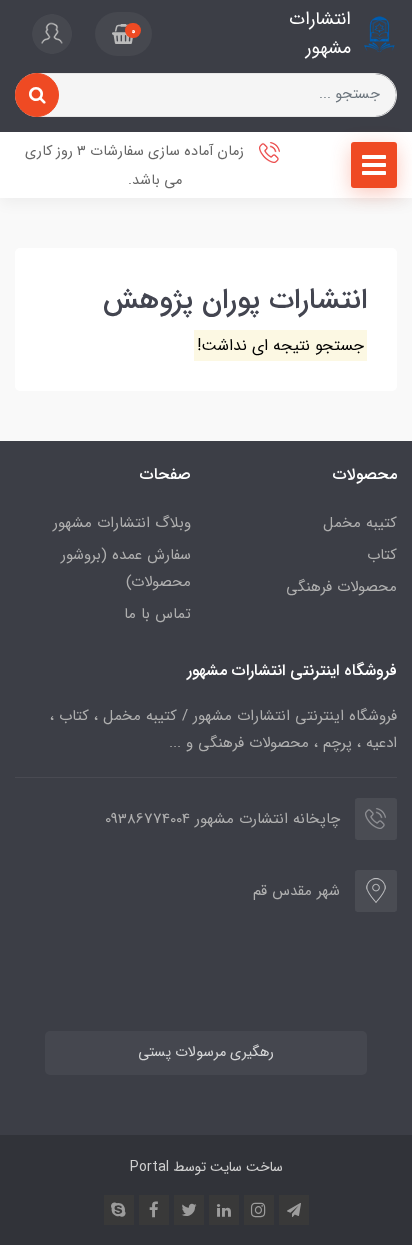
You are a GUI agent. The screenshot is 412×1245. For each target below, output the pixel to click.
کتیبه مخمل (360, 523)
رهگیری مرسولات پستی (206, 1052)
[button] (123, 34)
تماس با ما (157, 614)
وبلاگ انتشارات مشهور (122, 523)
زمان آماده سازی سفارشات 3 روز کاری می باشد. (136, 166)
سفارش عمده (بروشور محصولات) (126, 568)
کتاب (382, 555)
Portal (149, 1167)
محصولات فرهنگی (341, 587)
